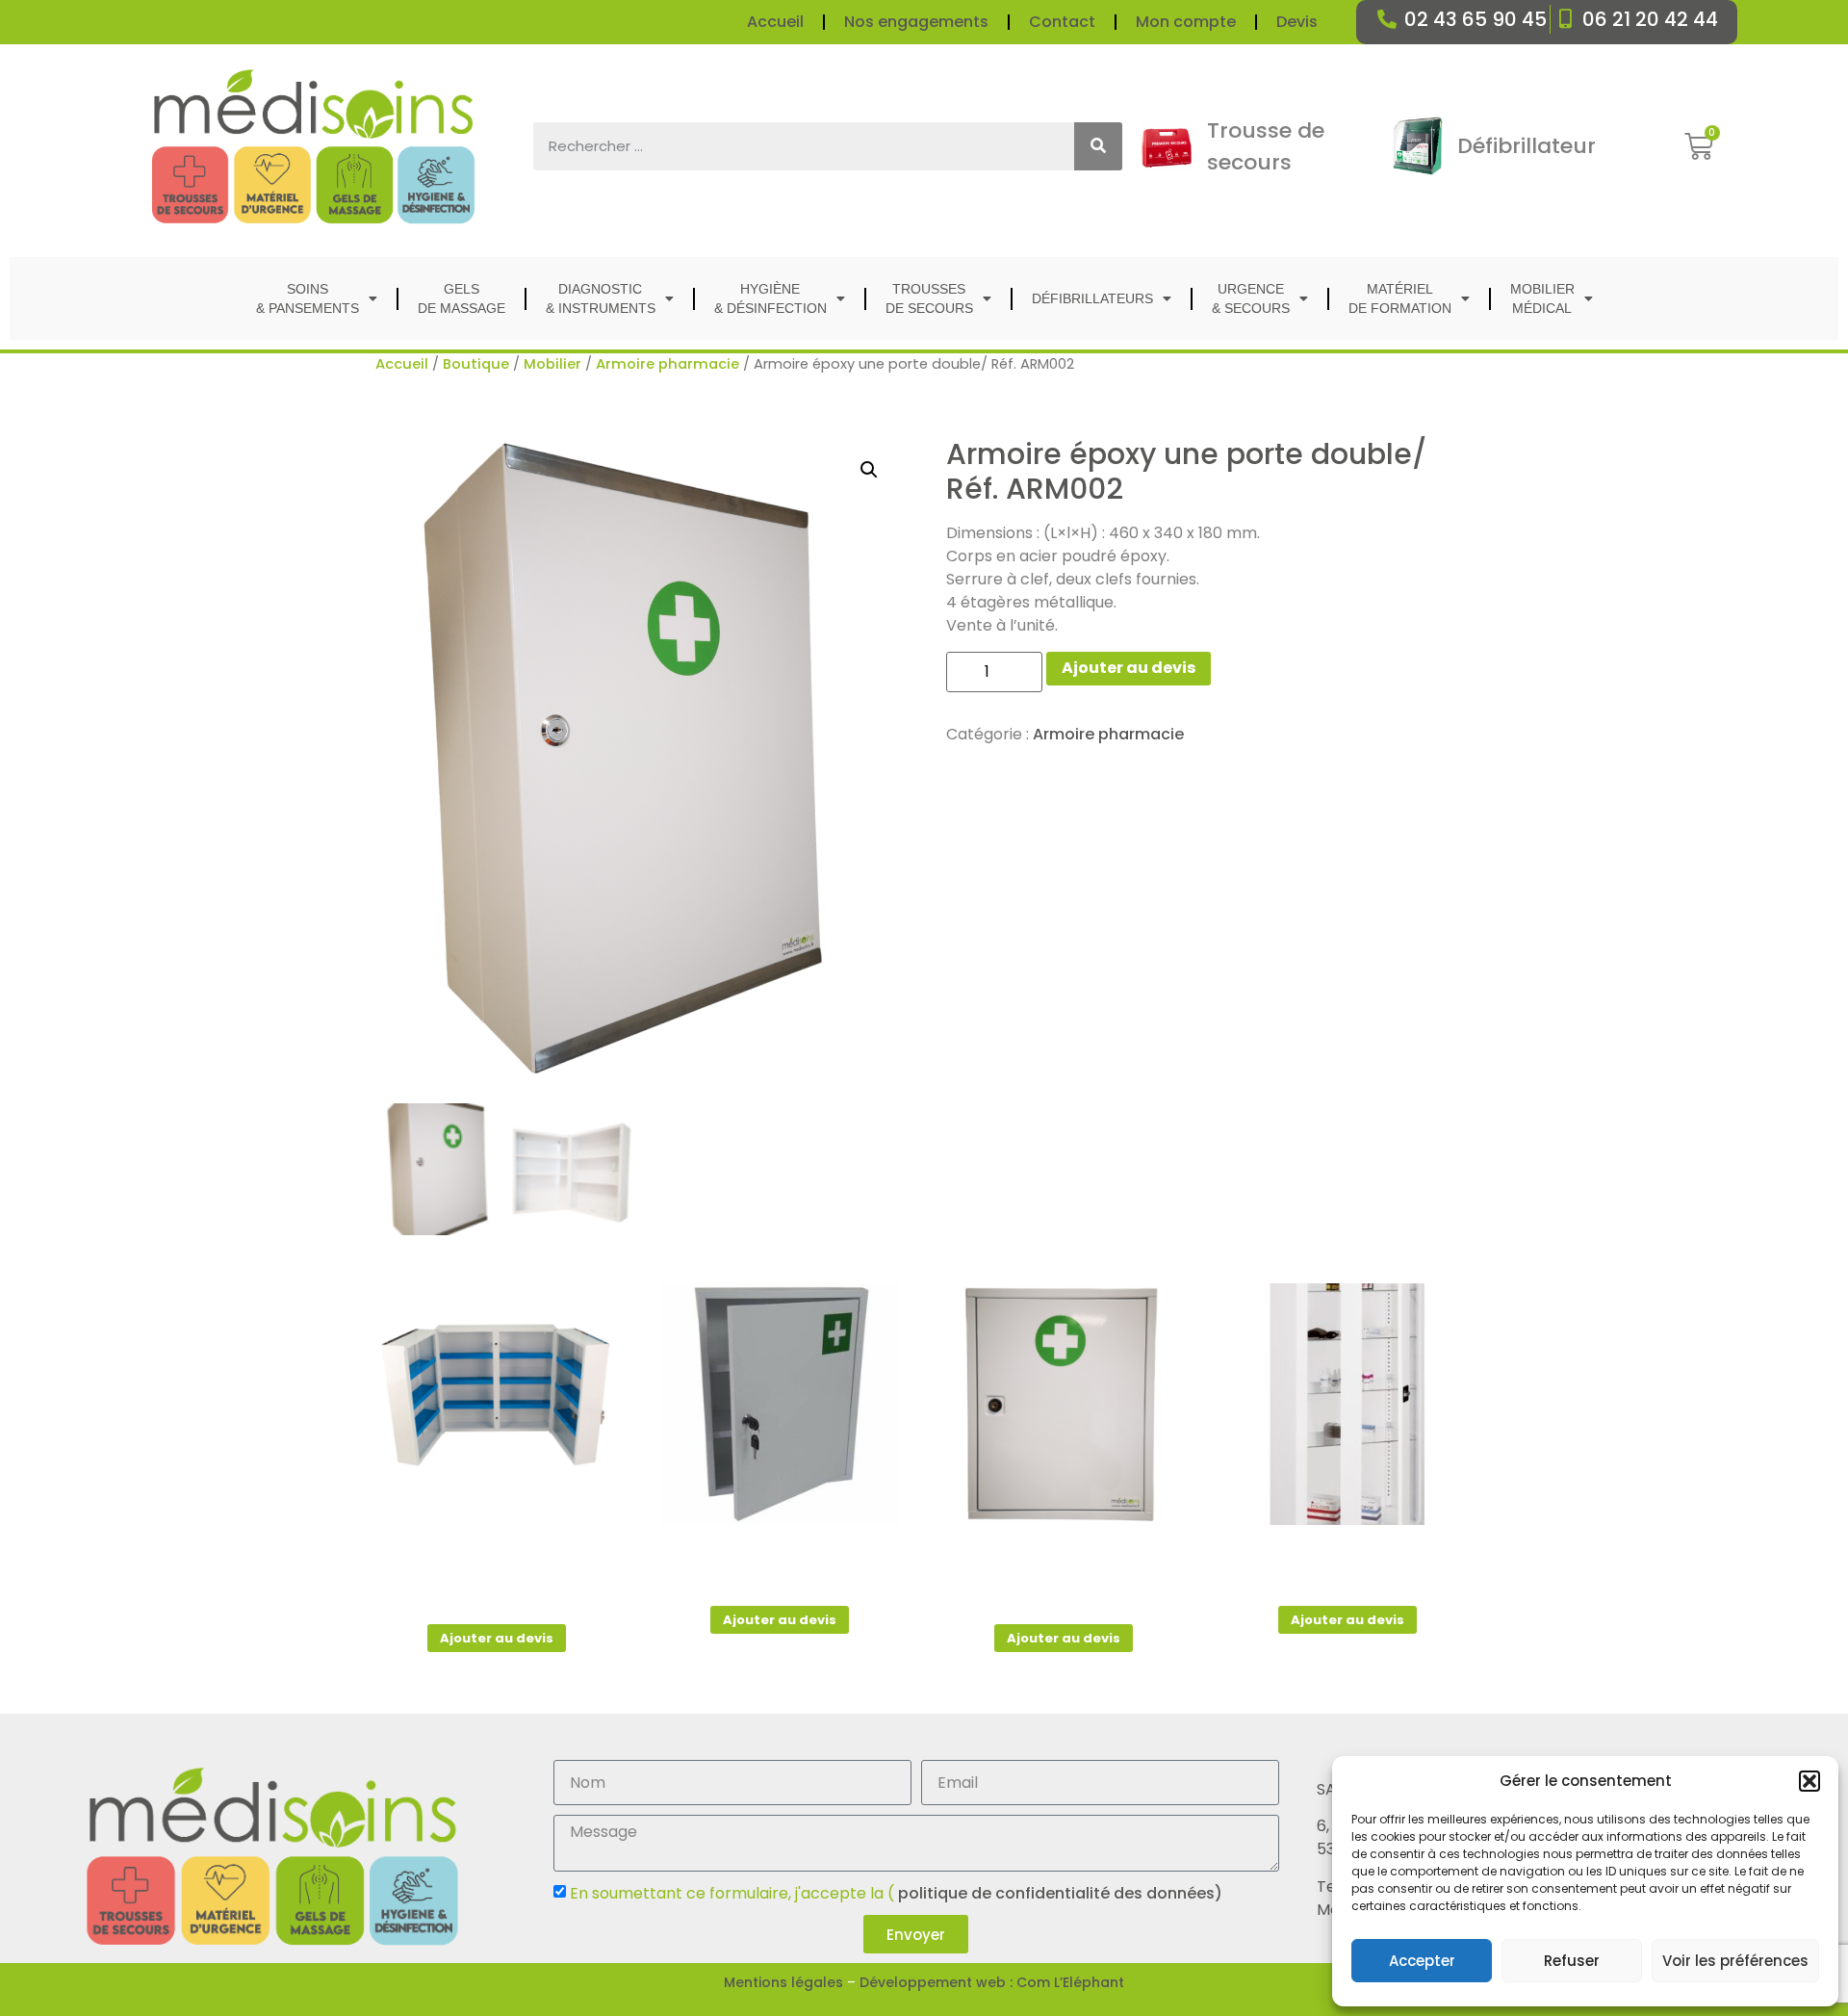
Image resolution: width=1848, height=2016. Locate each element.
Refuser (1572, 1961)
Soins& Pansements (308, 298)
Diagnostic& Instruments (601, 298)
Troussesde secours (929, 298)
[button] (1809, 1781)
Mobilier (552, 364)
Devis (1297, 22)
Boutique (476, 364)
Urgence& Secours (1251, 298)
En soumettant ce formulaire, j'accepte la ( (896, 1893)
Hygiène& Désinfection (770, 298)
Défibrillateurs (1092, 298)
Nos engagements (916, 22)
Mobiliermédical (1542, 298)
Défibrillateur (1527, 146)
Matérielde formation (1400, 298)
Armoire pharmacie (667, 364)
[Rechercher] (1098, 146)
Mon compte (1186, 22)
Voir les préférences (1735, 1961)
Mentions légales (783, 1982)
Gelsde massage (462, 298)
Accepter (1422, 1961)
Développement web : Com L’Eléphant (992, 1982)
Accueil (775, 22)
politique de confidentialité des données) (1058, 1893)
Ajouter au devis (1129, 668)
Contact (1062, 22)
